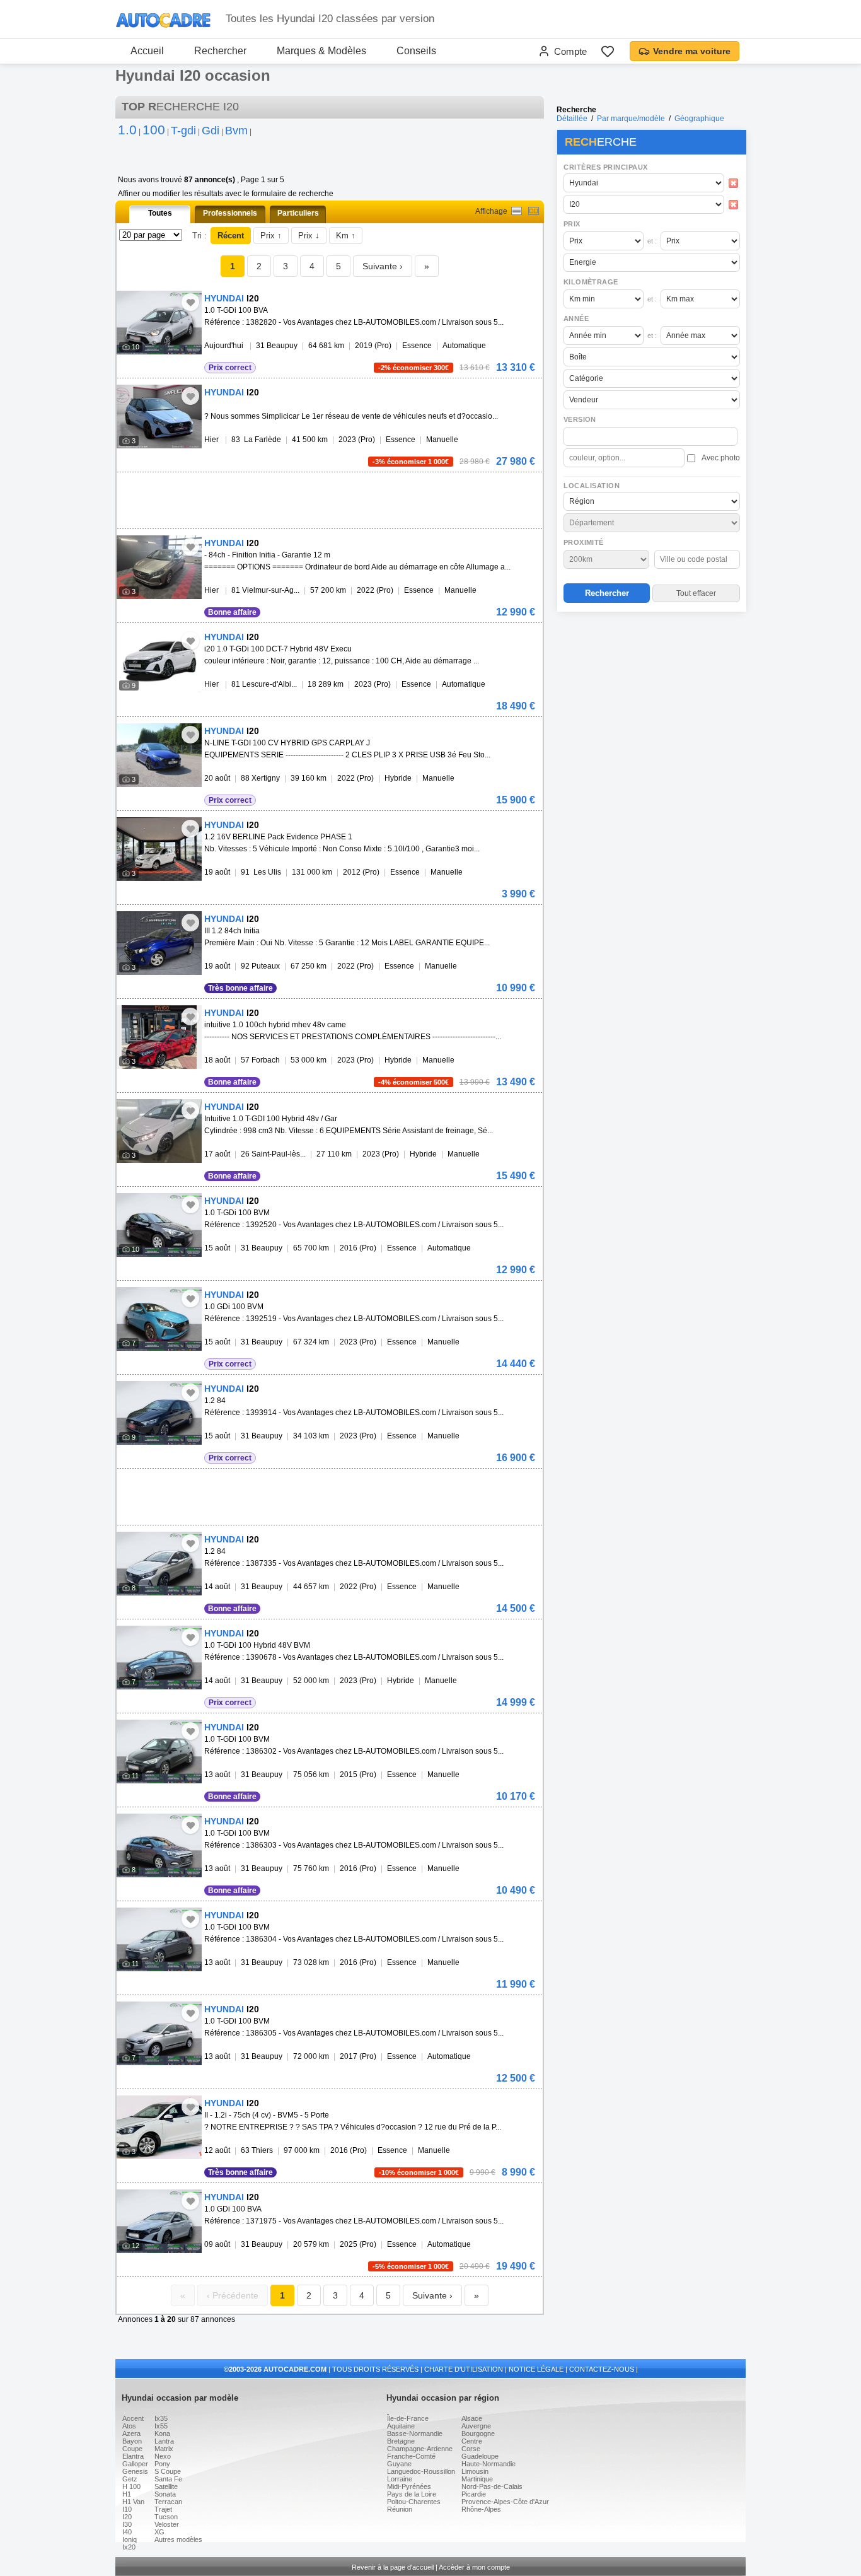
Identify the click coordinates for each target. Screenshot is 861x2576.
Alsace (472, 2418)
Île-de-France (408, 2418)
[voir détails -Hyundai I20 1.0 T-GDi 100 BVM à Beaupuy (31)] (159, 1225)
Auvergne (476, 2426)
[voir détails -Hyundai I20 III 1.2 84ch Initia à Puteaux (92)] (159, 943)
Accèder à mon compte (474, 2567)
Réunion (400, 2509)
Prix (572, 224)
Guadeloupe (480, 2456)
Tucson (166, 2517)
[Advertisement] (651, 697)
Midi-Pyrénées (409, 2486)
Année (576, 318)
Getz (130, 2479)
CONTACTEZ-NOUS (602, 2369)
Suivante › (383, 266)
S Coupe (168, 2471)
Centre (472, 2441)
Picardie (474, 2494)
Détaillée (572, 119)
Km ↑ (346, 236)
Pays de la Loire (412, 2494)
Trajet (163, 2509)
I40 (127, 2532)
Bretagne (401, 2441)
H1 (127, 2494)
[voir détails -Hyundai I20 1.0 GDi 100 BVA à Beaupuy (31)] (159, 2221)
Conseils (416, 51)
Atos (129, 2426)
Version (580, 419)
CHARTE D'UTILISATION (464, 2369)
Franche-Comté (411, 2456)
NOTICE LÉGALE (536, 2369)
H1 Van (133, 2502)
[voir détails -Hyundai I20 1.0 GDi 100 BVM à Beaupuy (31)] (159, 1319)
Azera (131, 2433)
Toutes (160, 213)
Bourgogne (478, 2433)
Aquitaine (401, 2426)
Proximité (584, 542)
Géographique (699, 119)
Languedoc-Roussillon (421, 2471)
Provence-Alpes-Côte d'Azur (505, 2502)
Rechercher (220, 51)
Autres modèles (178, 2539)
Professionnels (230, 213)
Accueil (147, 51)
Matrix (164, 2449)
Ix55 (161, 2426)
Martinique (477, 2479)
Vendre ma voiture (692, 51)
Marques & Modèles (321, 51)
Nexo (163, 2456)
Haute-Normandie (488, 2464)
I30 (127, 2524)
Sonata (165, 2494)
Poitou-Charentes (414, 2502)
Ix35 (161, 2418)
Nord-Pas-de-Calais (492, 2486)
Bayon (132, 2441)
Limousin (475, 2471)
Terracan (168, 2502)
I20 (127, 2517)
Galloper (135, 2464)
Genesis (135, 2471)
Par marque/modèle (631, 119)
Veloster (167, 2524)
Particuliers (298, 213)
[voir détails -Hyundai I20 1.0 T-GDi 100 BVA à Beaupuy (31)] (159, 323)
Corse (471, 2449)
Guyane (399, 2464)
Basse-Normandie (415, 2433)
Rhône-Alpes (481, 2509)
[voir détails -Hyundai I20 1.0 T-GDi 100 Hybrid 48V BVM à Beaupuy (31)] (159, 1658)
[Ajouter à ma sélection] (190, 302)
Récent (231, 236)
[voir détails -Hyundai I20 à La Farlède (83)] (159, 417)
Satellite (166, 2486)
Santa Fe (168, 2479)
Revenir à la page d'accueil (393, 2567)
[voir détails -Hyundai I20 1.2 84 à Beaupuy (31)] (159, 1413)
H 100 (131, 2486)
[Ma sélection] (608, 51)
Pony (162, 2464)
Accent (133, 2418)
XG (159, 2532)
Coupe (132, 2449)
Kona (162, 2433)
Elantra (133, 2456)
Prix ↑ (271, 236)
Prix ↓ (309, 236)
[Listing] (517, 211)
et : (652, 241)
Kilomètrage (591, 282)
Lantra (164, 2441)
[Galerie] (534, 211)
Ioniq (130, 2539)
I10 (127, 2509)
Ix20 (129, 2547)
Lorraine (400, 2479)
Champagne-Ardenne (420, 2449)
